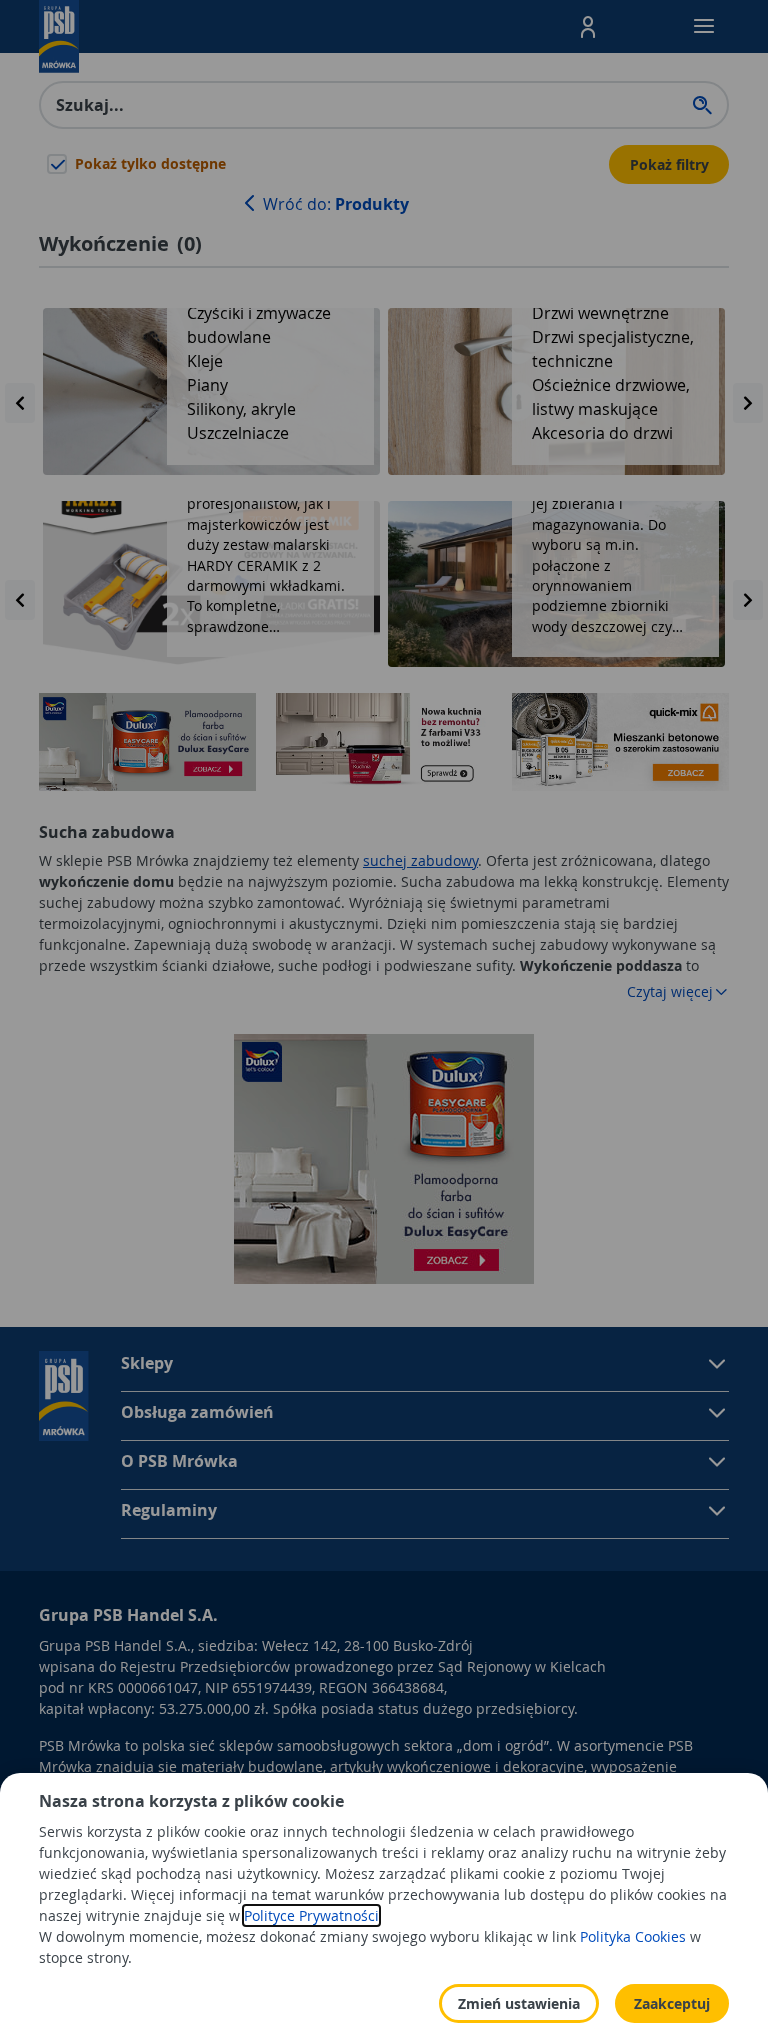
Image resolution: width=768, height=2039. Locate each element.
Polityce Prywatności (311, 1915)
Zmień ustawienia (519, 2003)
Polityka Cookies (633, 1936)
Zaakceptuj (672, 2003)
